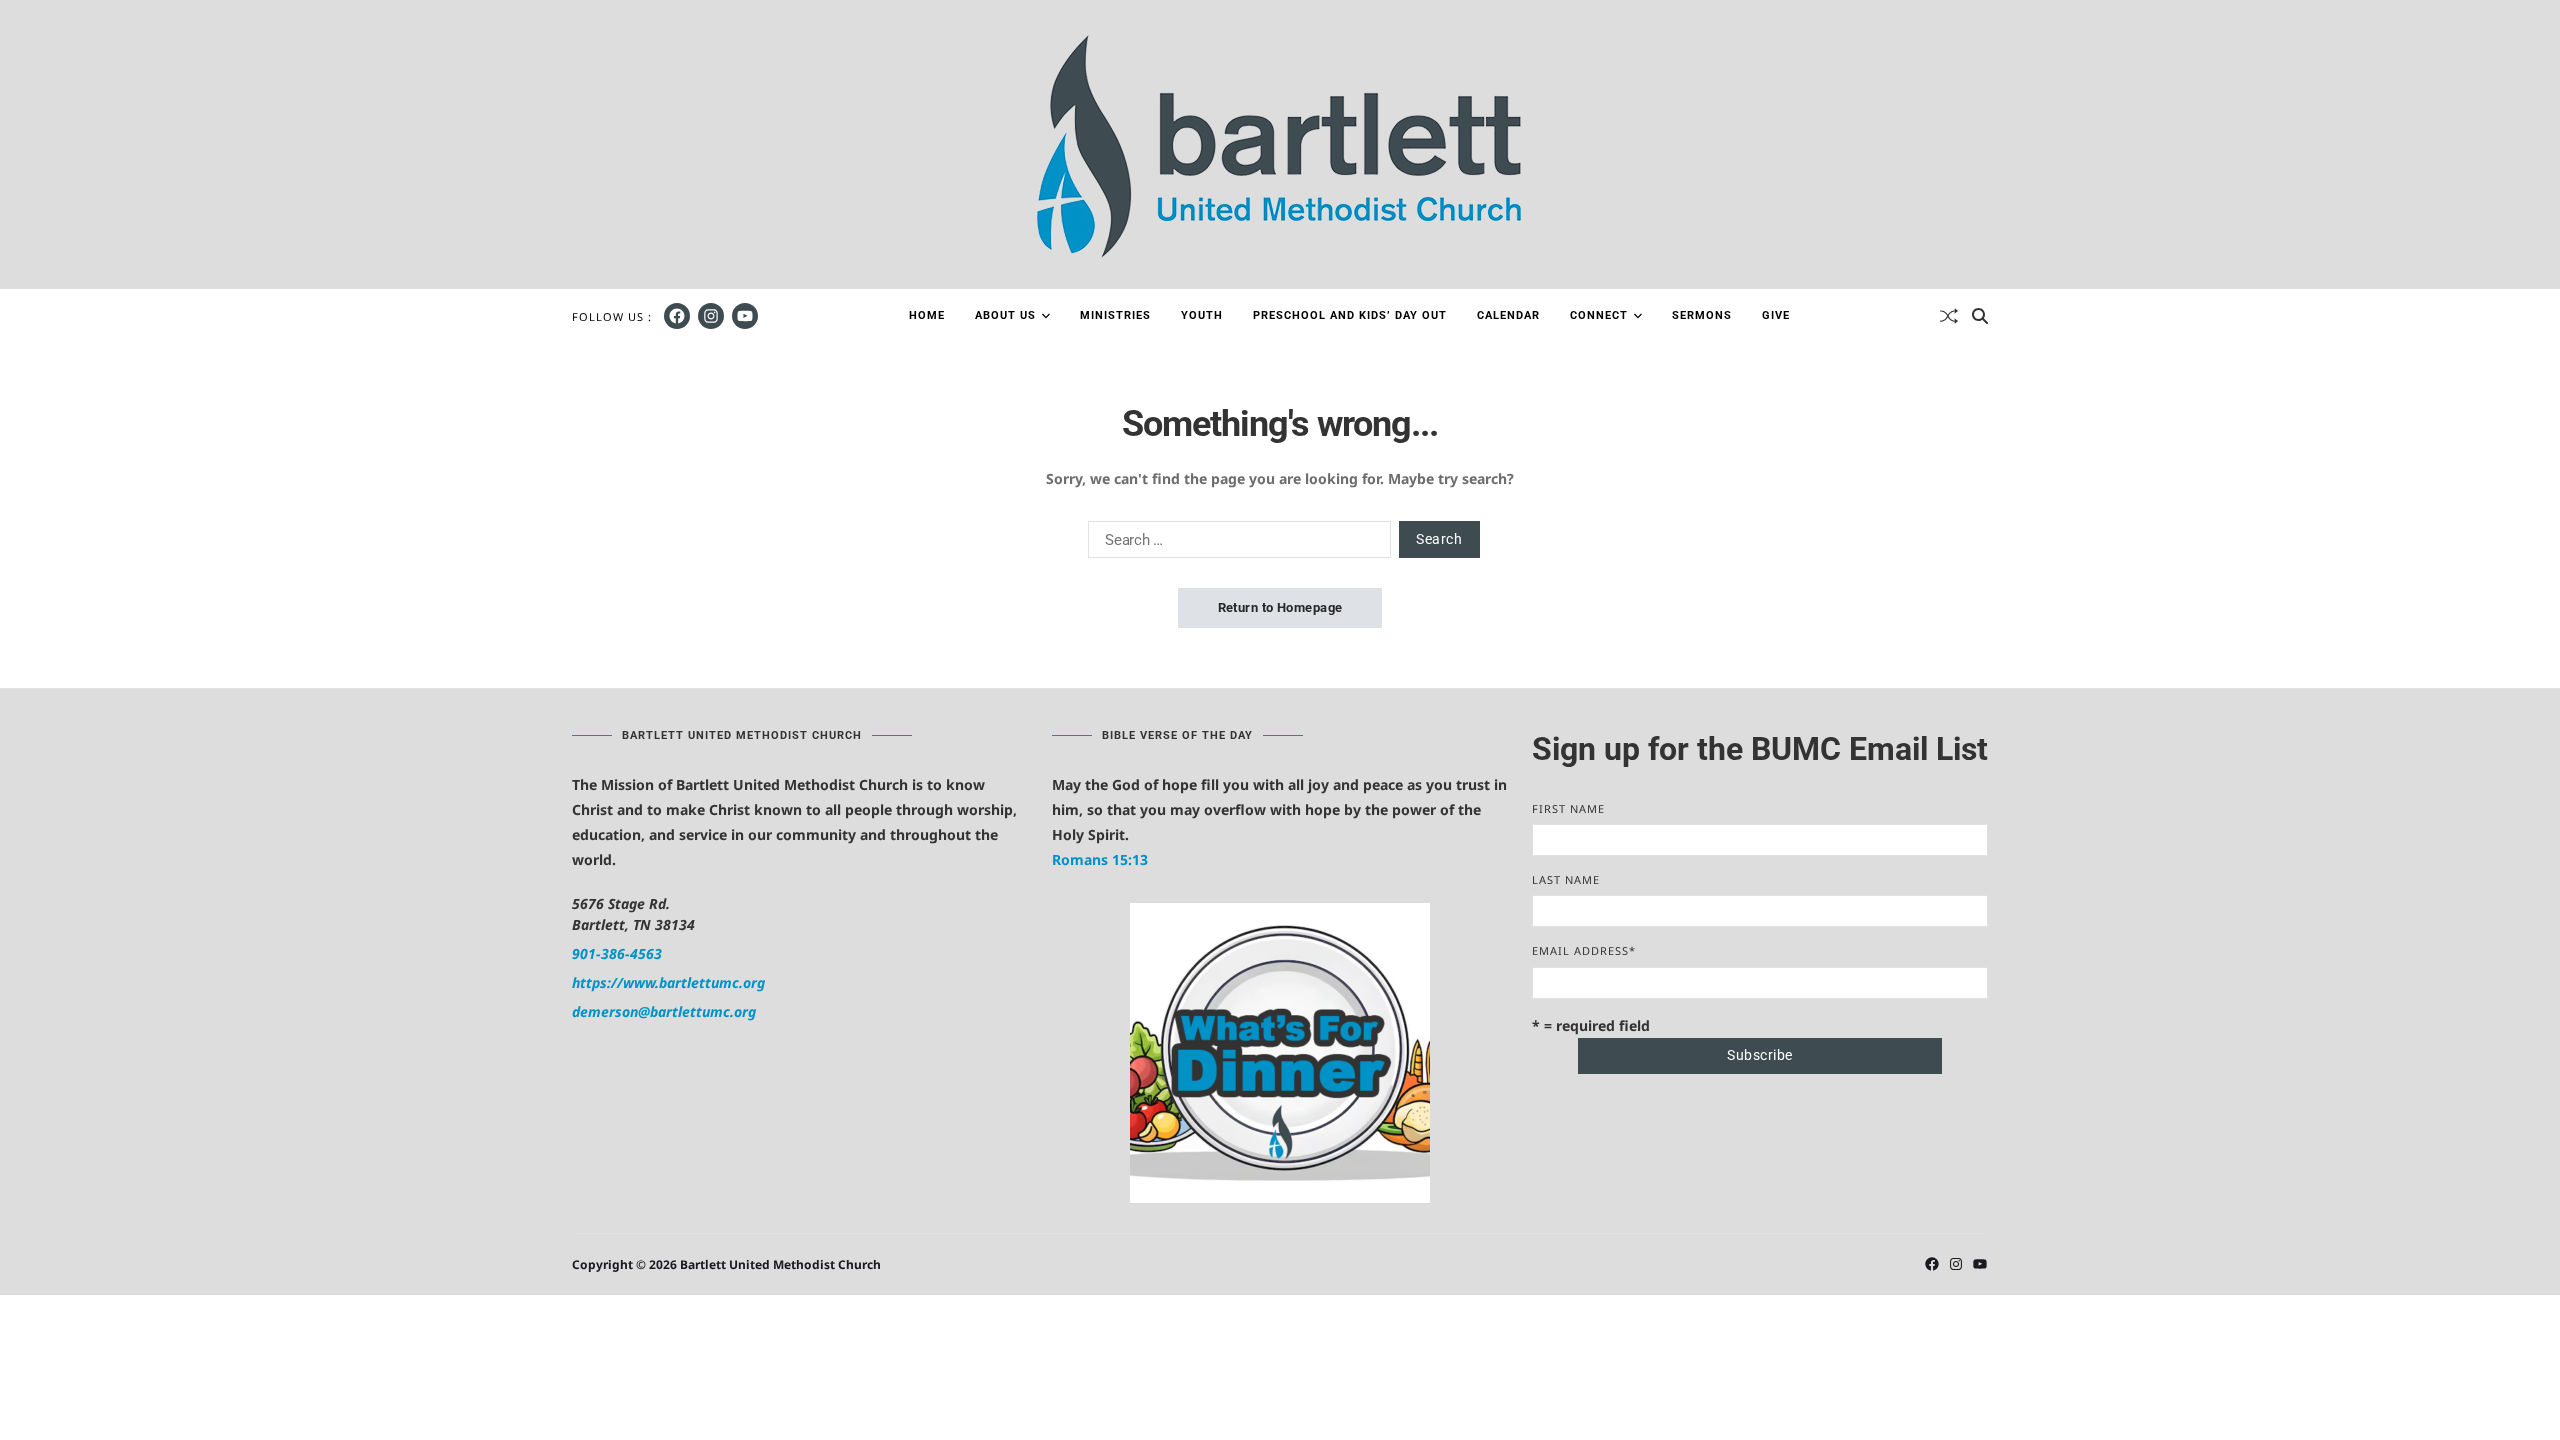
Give (1776, 315)
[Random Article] (1949, 316)
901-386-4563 (617, 953)
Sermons (1702, 315)
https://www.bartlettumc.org (668, 982)
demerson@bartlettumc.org (664, 1011)
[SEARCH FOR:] (1235, 543)
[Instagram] (711, 316)
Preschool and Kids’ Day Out (1350, 315)
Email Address (1584, 950)
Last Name (1566, 879)
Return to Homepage (1280, 607)
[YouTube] (745, 316)
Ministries (1115, 315)
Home (927, 315)
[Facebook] (677, 316)
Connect (1599, 315)
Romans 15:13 (1100, 859)
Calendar (1508, 315)
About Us (1005, 315)
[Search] (1980, 316)
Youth (1202, 315)
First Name (1568, 808)
